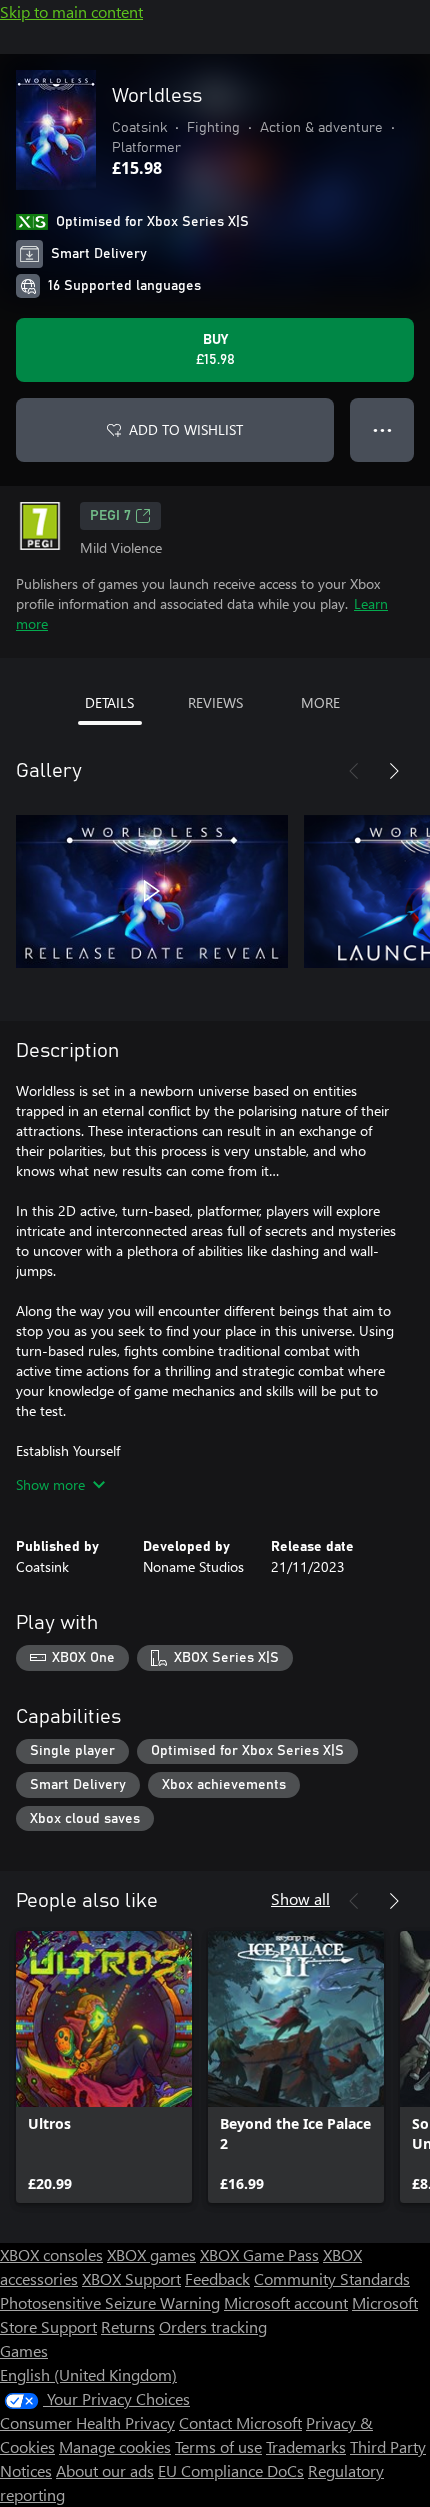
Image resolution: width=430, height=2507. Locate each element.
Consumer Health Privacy (87, 2422)
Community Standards (332, 2278)
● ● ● (382, 429)
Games (24, 2350)
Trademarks (306, 2446)
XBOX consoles (51, 2254)
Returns (128, 2326)
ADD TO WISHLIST (186, 429)
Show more (50, 1484)
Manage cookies (115, 2446)
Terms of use (218, 2446)
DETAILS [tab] (109, 702)
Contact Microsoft (240, 2422)
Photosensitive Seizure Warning (110, 2302)
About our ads (105, 2470)
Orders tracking (213, 2326)
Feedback (217, 2278)
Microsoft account (286, 2302)
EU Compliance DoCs (231, 2470)
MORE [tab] (320, 702)
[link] (104, 2067)
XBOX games (151, 2254)
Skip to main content (71, 11)
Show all (300, 1898)
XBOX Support (131, 2278)
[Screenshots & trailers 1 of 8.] (152, 891)
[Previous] (354, 771)
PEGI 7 (110, 516)
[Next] (394, 771)
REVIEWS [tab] (215, 702)
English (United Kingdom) (88, 2374)
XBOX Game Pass (259, 2254)
